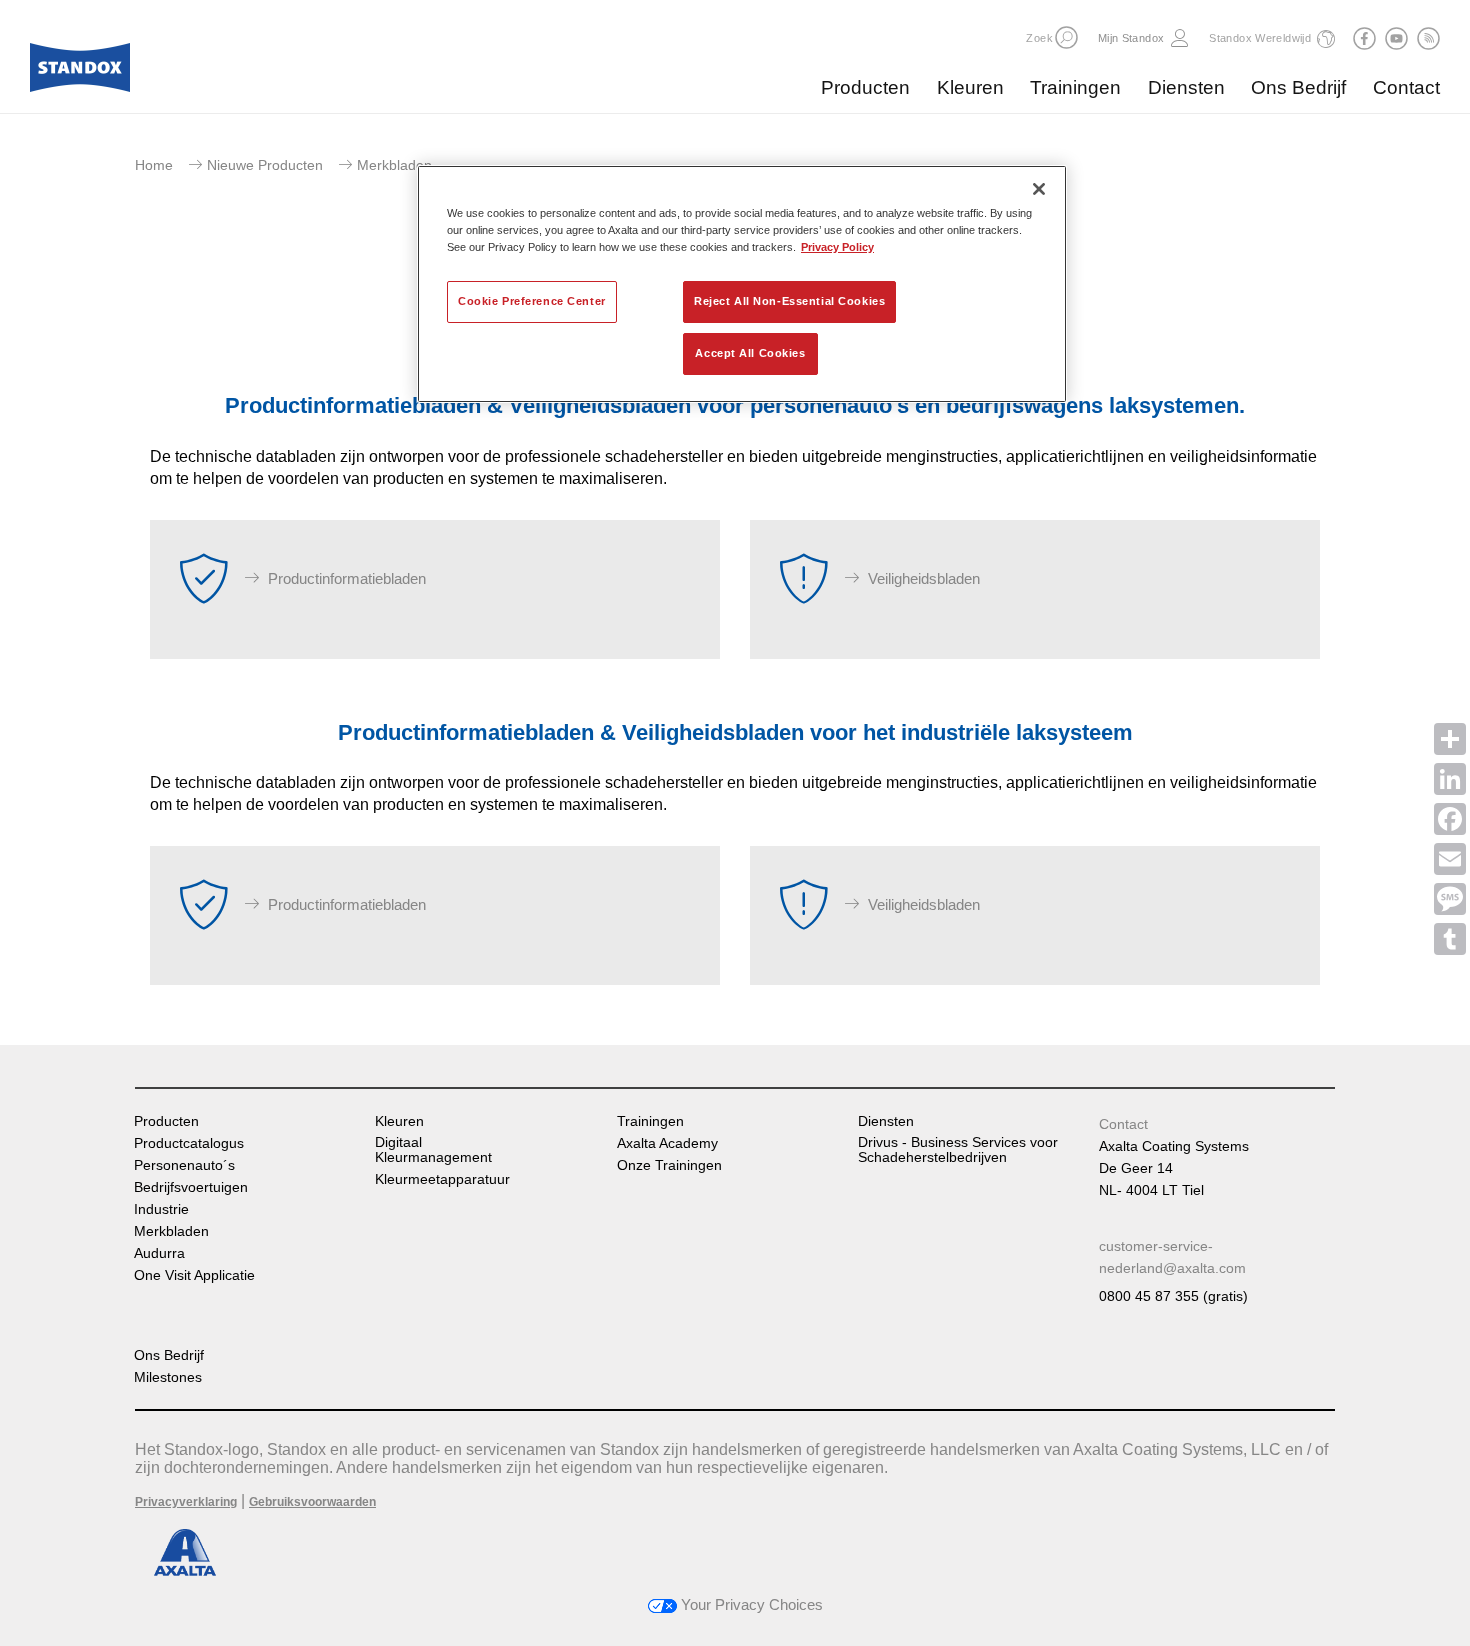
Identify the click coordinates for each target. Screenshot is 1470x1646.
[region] (742, 284)
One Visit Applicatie (194, 1275)
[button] (1066, 37)
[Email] (1450, 859)
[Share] (1450, 739)
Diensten (1186, 87)
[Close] (1039, 189)
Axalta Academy (667, 1143)
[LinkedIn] (1450, 779)
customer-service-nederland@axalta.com (1172, 1257)
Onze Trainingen (669, 1165)
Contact (1406, 87)
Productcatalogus (189, 1143)
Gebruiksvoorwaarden (312, 1502)
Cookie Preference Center (532, 301)
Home (154, 165)
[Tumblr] (1450, 939)
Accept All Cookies (750, 353)
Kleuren (970, 87)
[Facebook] (1450, 819)
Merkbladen (171, 1231)
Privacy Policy (837, 247)
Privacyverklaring (186, 1502)
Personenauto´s (184, 1165)
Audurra (159, 1253)
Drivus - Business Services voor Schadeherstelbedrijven (958, 1150)
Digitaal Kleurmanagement (433, 1150)
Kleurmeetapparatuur (442, 1179)
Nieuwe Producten (265, 165)
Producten (865, 87)
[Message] (1450, 899)
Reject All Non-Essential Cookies (789, 301)
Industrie (161, 1209)
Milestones (168, 1377)
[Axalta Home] (80, 73)
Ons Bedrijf (1298, 87)
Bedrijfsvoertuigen (191, 1187)
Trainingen (1075, 87)
